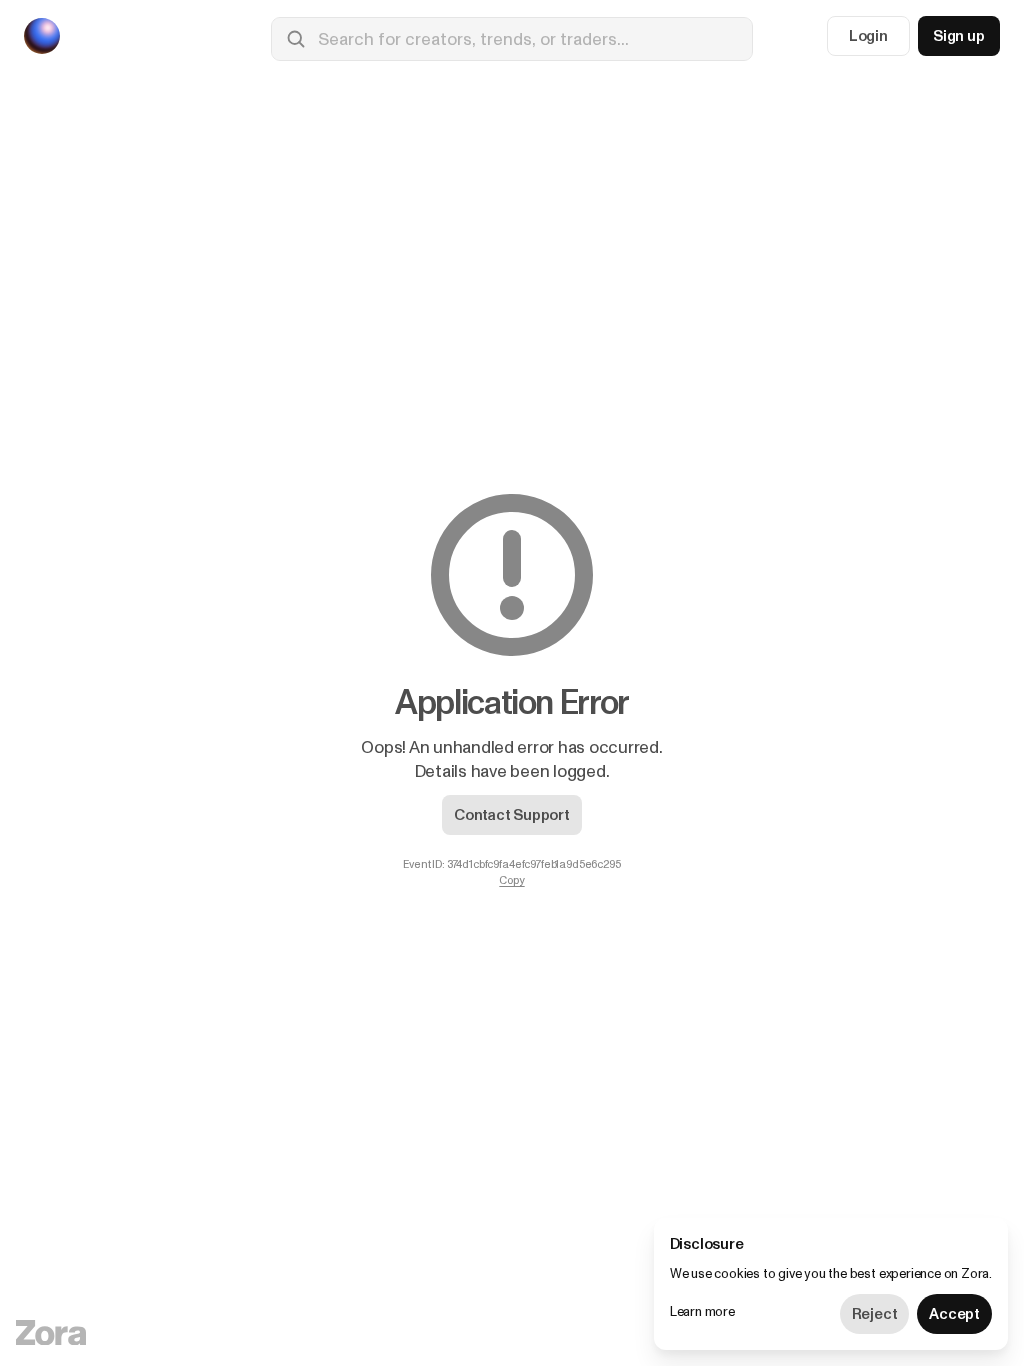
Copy (511, 881)
